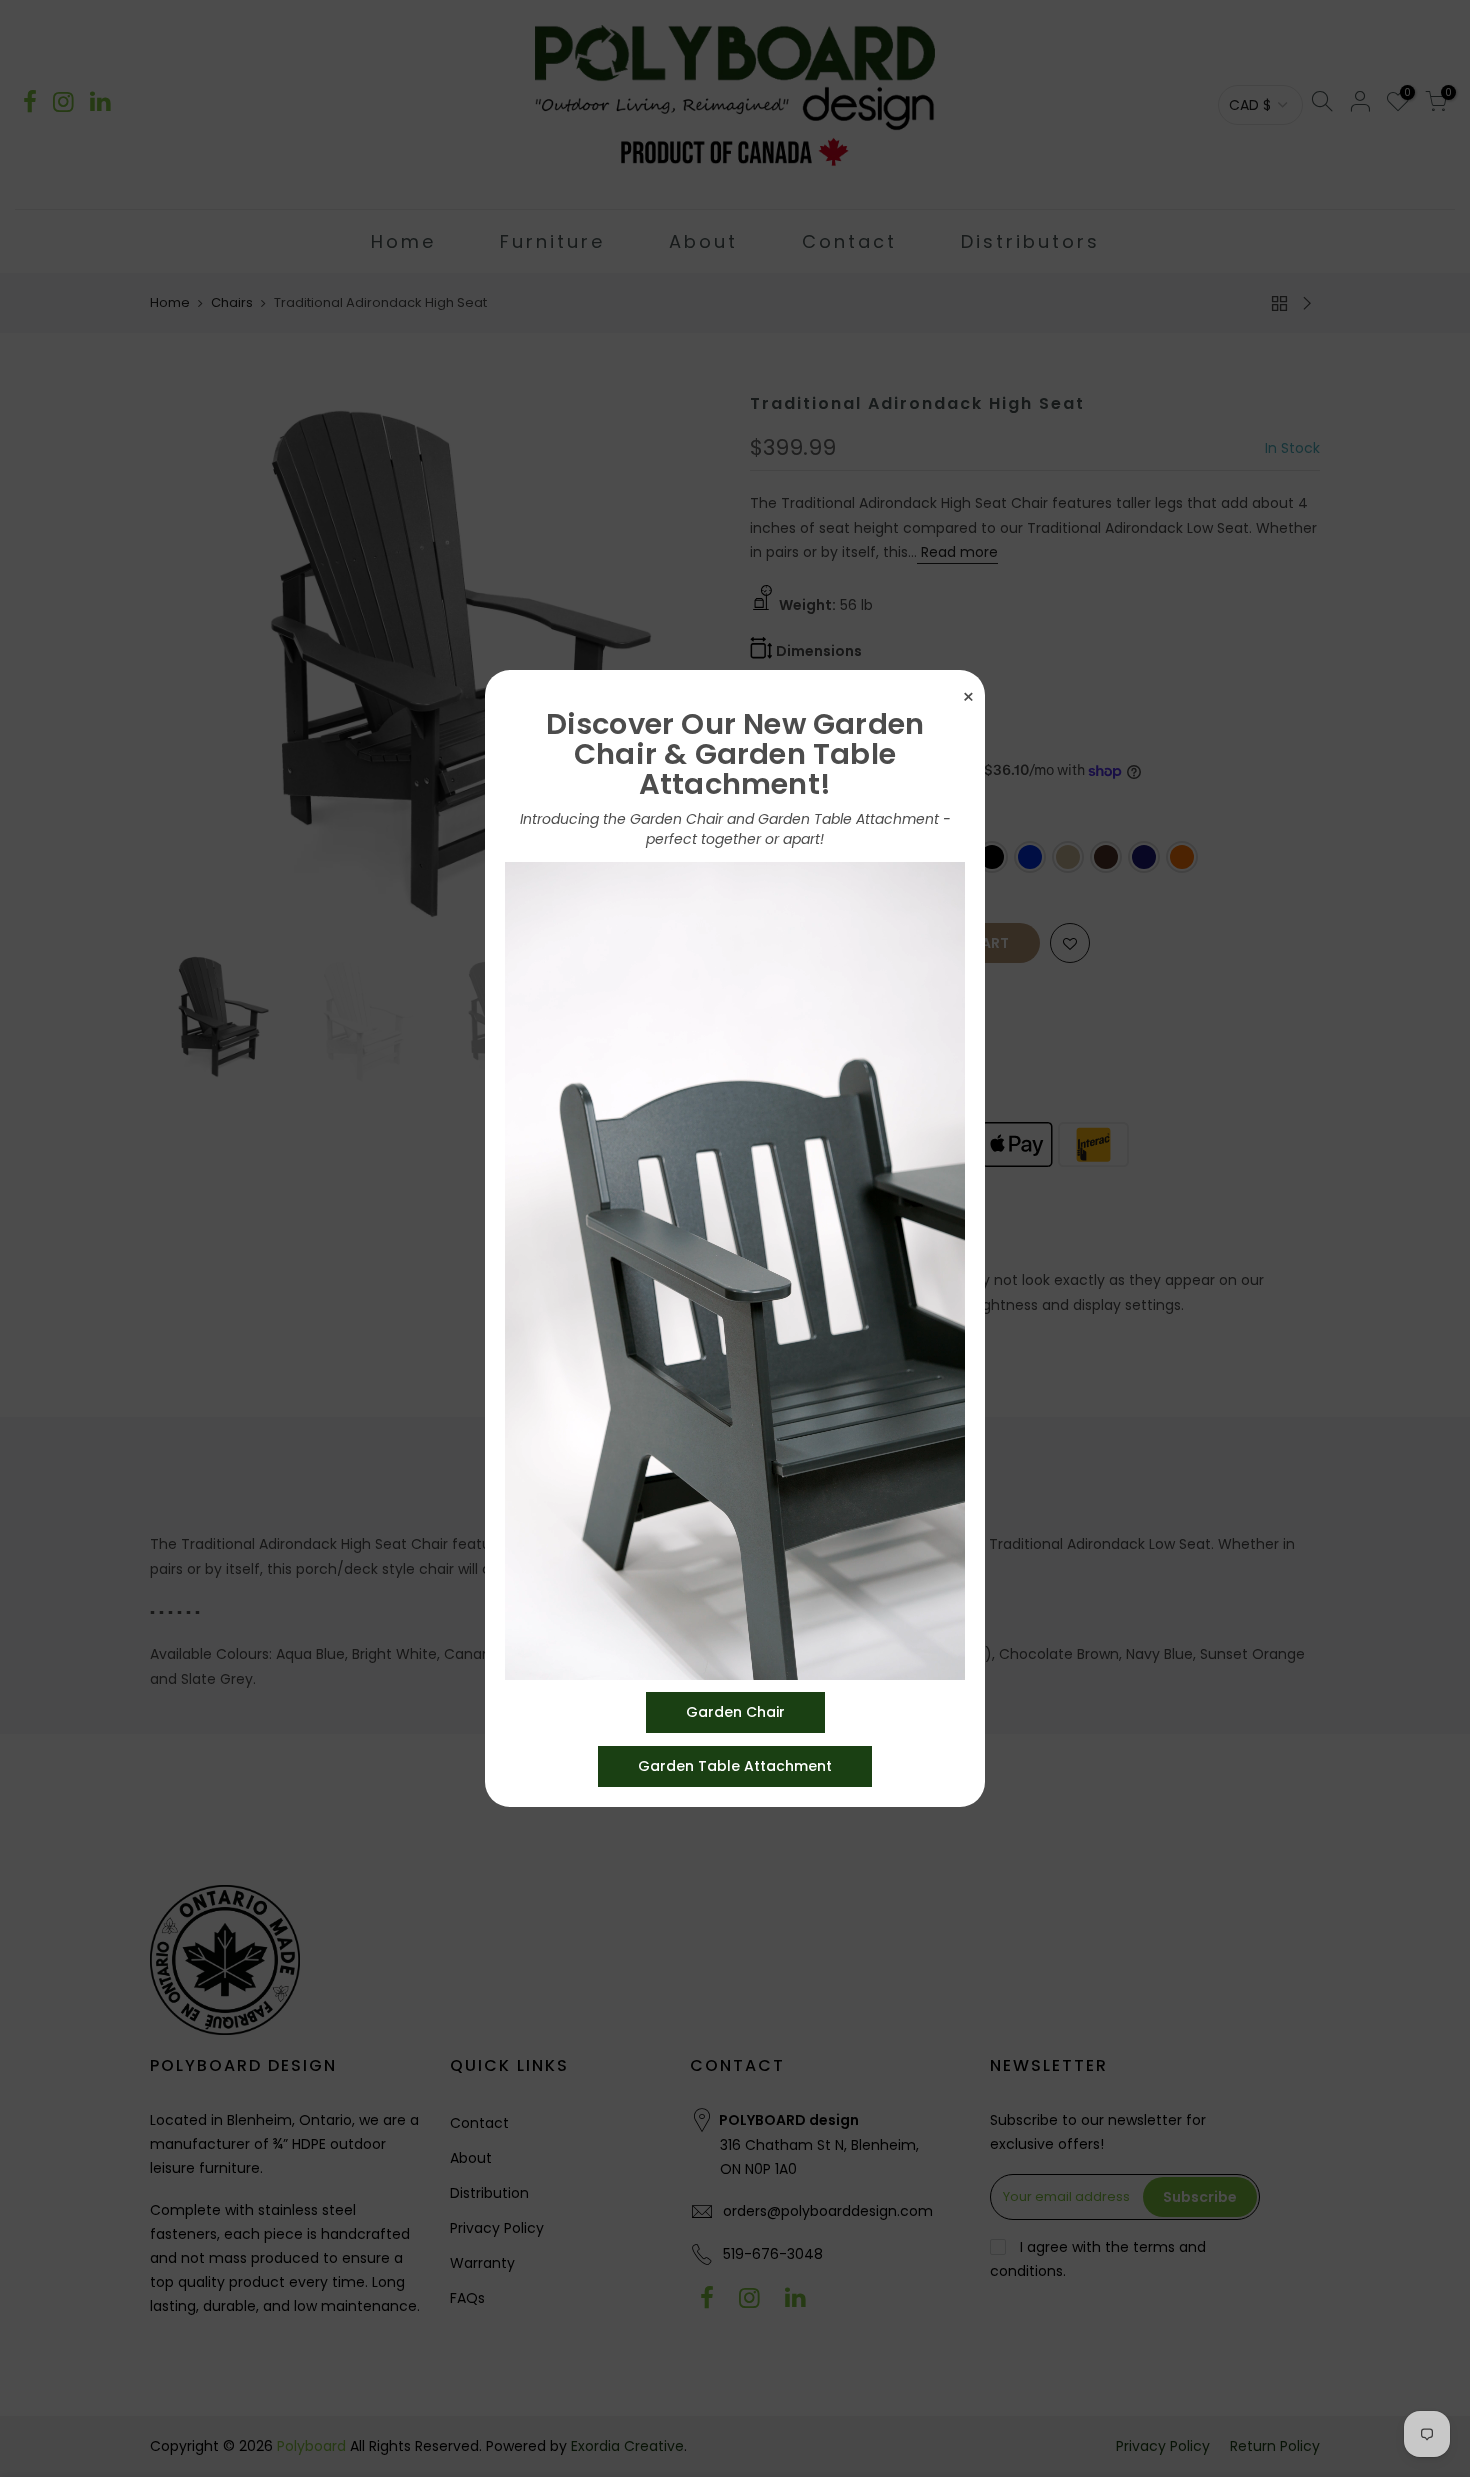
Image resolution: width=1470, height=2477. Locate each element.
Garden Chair (735, 1712)
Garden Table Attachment (735, 1766)
